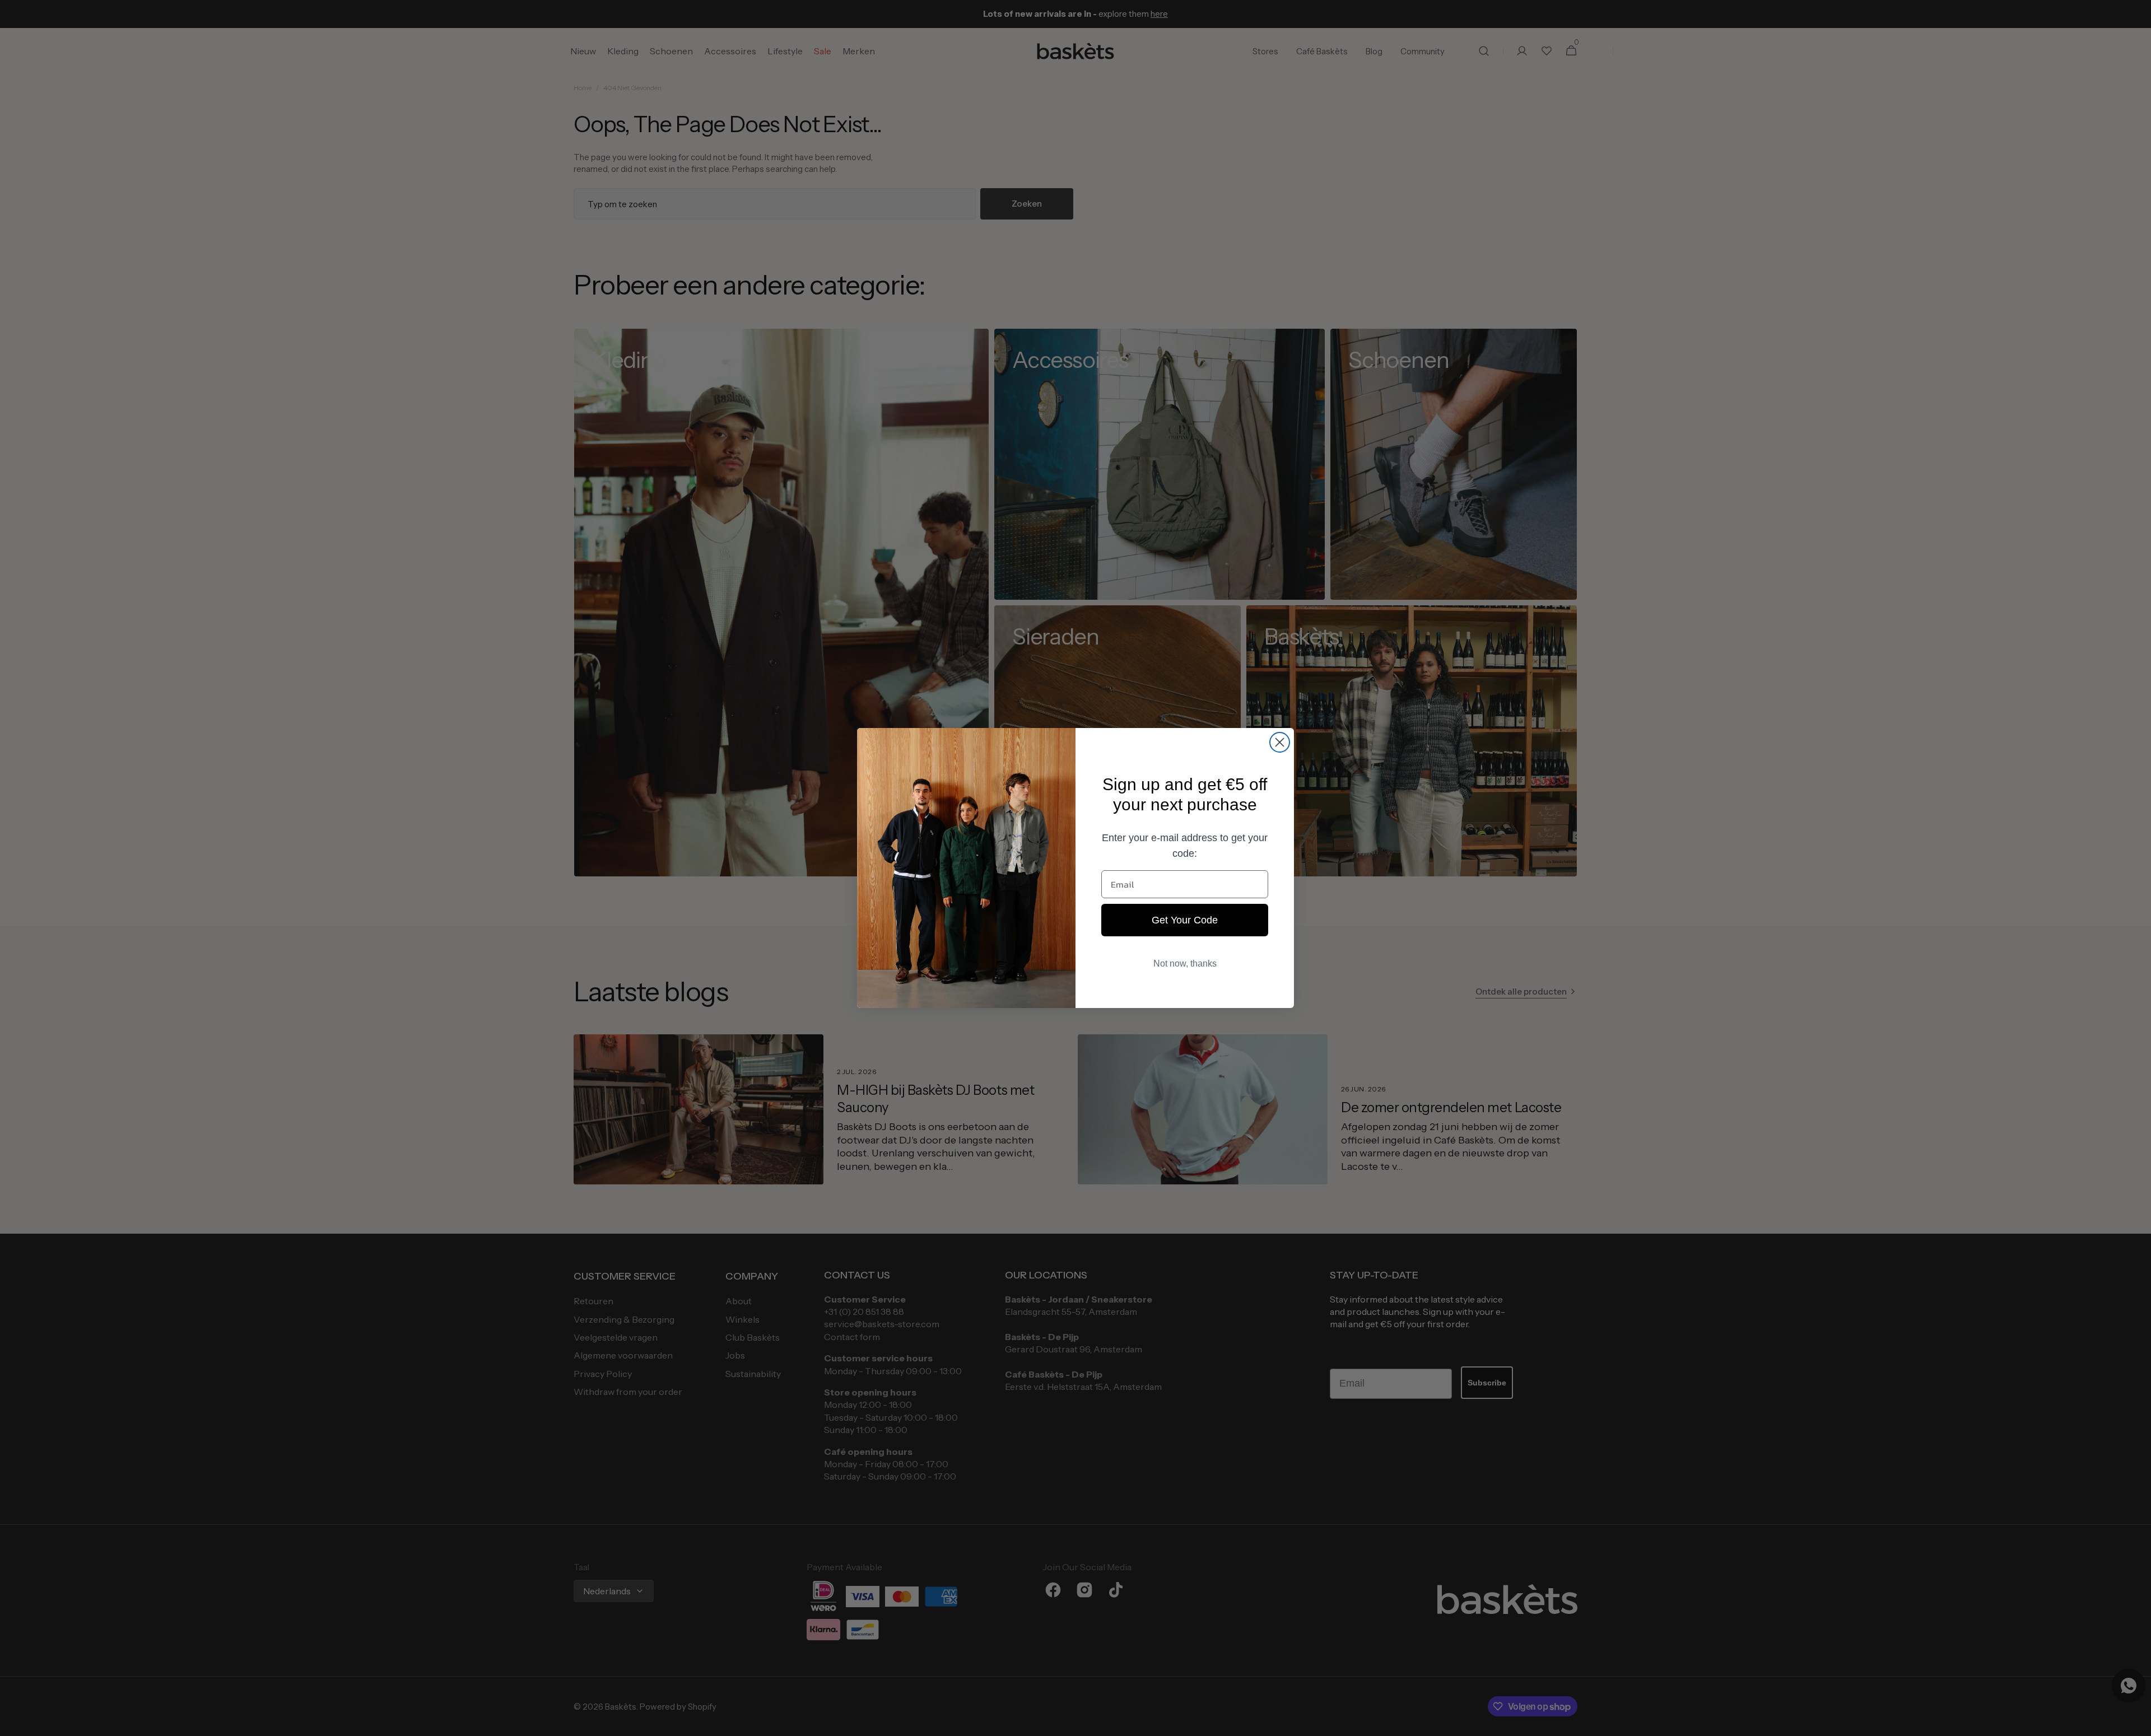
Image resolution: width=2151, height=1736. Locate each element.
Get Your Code (1185, 920)
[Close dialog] (1280, 742)
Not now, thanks (1185, 963)
